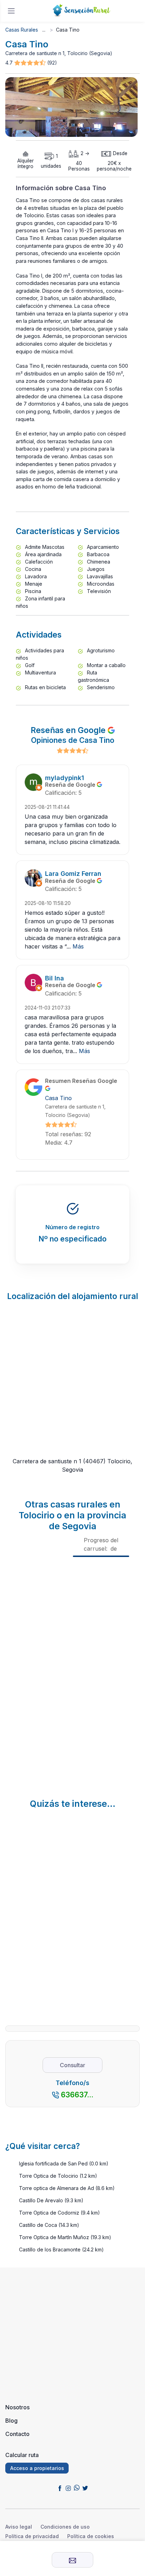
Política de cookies (91, 2536)
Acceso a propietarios (37, 2468)
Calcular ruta (22, 2455)
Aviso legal (19, 2527)
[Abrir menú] (11, 11)
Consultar (72, 2065)
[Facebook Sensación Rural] (60, 2488)
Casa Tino (58, 1098)
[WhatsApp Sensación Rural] (77, 2488)
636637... (77, 2095)
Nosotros (17, 2407)
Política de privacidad (32, 2536)
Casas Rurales (22, 30)
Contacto (17, 2434)
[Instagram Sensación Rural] (68, 2488)
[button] (31, 63)
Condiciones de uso (65, 2527)
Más (78, 946)
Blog (11, 2421)
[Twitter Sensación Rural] (85, 2488)
